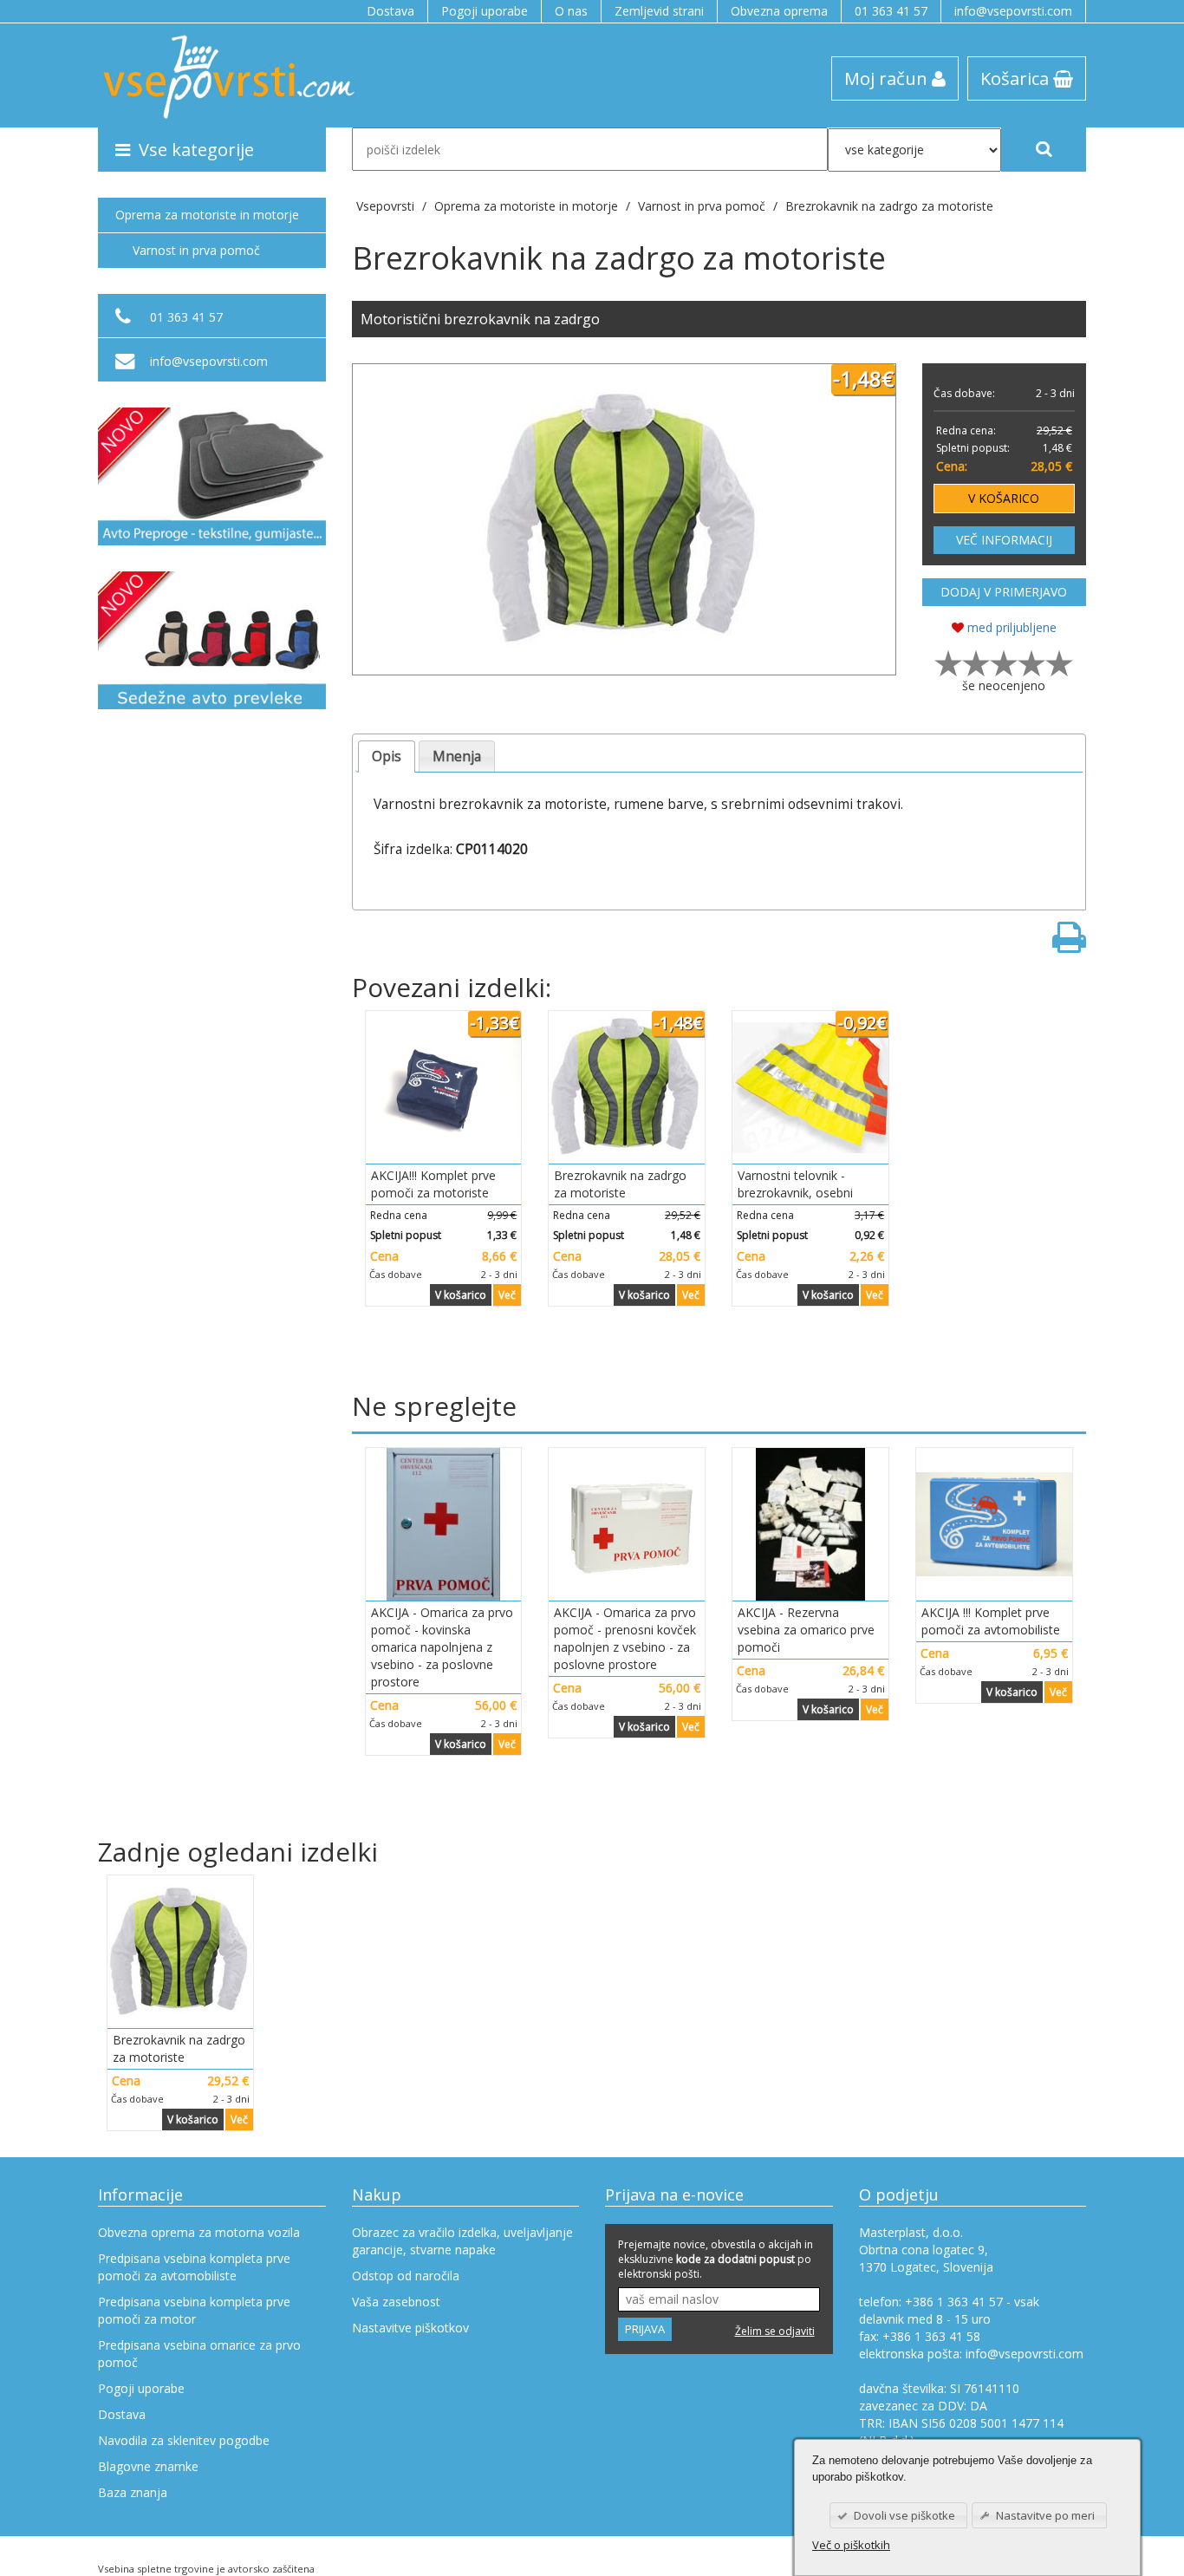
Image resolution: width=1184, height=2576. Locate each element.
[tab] (387, 756)
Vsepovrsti (387, 206)
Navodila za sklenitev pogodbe (184, 2440)
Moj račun (888, 78)
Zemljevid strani (659, 11)
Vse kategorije (196, 149)
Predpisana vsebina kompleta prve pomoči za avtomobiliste (194, 2267)
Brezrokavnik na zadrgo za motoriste (889, 206)
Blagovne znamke (148, 2466)
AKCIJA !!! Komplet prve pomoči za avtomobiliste (991, 1621)
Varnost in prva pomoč (196, 250)
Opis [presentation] (387, 756)
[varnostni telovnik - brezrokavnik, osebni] (810, 1087)
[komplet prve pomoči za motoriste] (444, 1087)
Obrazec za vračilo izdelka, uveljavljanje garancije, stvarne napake (462, 2241)
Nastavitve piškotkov (410, 2328)
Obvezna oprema (779, 11)
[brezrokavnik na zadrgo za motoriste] (624, 519)
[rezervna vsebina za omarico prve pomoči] (810, 1524)
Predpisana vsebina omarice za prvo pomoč (199, 2354)
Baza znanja (133, 2492)
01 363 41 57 (891, 11)
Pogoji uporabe (485, 11)
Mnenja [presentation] (457, 756)
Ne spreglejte (434, 1406)
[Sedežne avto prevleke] (212, 640)
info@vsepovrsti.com (1013, 11)
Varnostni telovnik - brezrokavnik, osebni (795, 1184)
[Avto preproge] (212, 476)
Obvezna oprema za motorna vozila (199, 2232)
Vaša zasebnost (396, 2302)
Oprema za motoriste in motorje (207, 215)
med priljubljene (1010, 627)
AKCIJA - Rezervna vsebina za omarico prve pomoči (806, 1630)
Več (507, 1295)
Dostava (390, 11)
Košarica (1017, 78)
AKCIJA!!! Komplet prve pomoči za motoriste (433, 1184)
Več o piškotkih (851, 2545)
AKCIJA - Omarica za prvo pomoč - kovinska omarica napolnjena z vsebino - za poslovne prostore (442, 1647)
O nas (571, 11)
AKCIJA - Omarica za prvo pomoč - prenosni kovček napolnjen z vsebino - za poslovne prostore (625, 1638)
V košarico (461, 1295)
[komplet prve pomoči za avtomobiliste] (994, 1524)
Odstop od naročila (406, 2276)
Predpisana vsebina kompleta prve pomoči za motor (194, 2310)
